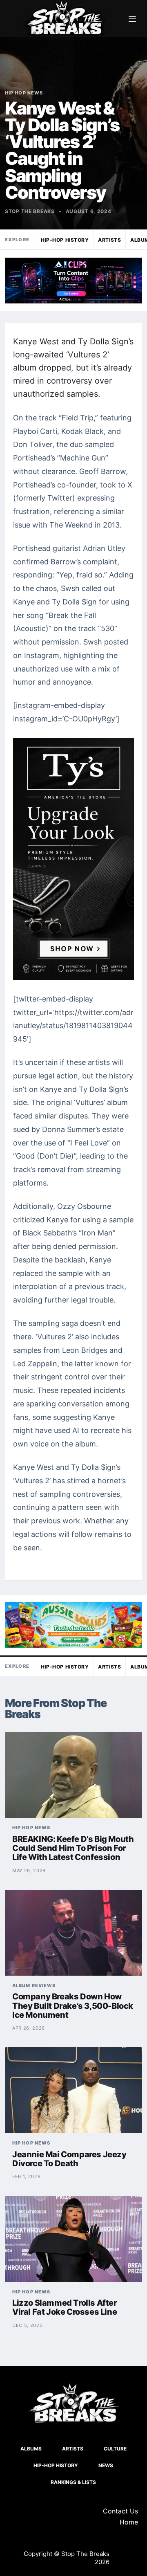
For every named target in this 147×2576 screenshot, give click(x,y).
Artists (109, 240)
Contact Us (120, 2511)
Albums (31, 2449)
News (106, 2465)
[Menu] (132, 19)
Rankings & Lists (73, 2482)
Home (129, 2522)
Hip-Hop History (65, 240)
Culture (115, 2449)
